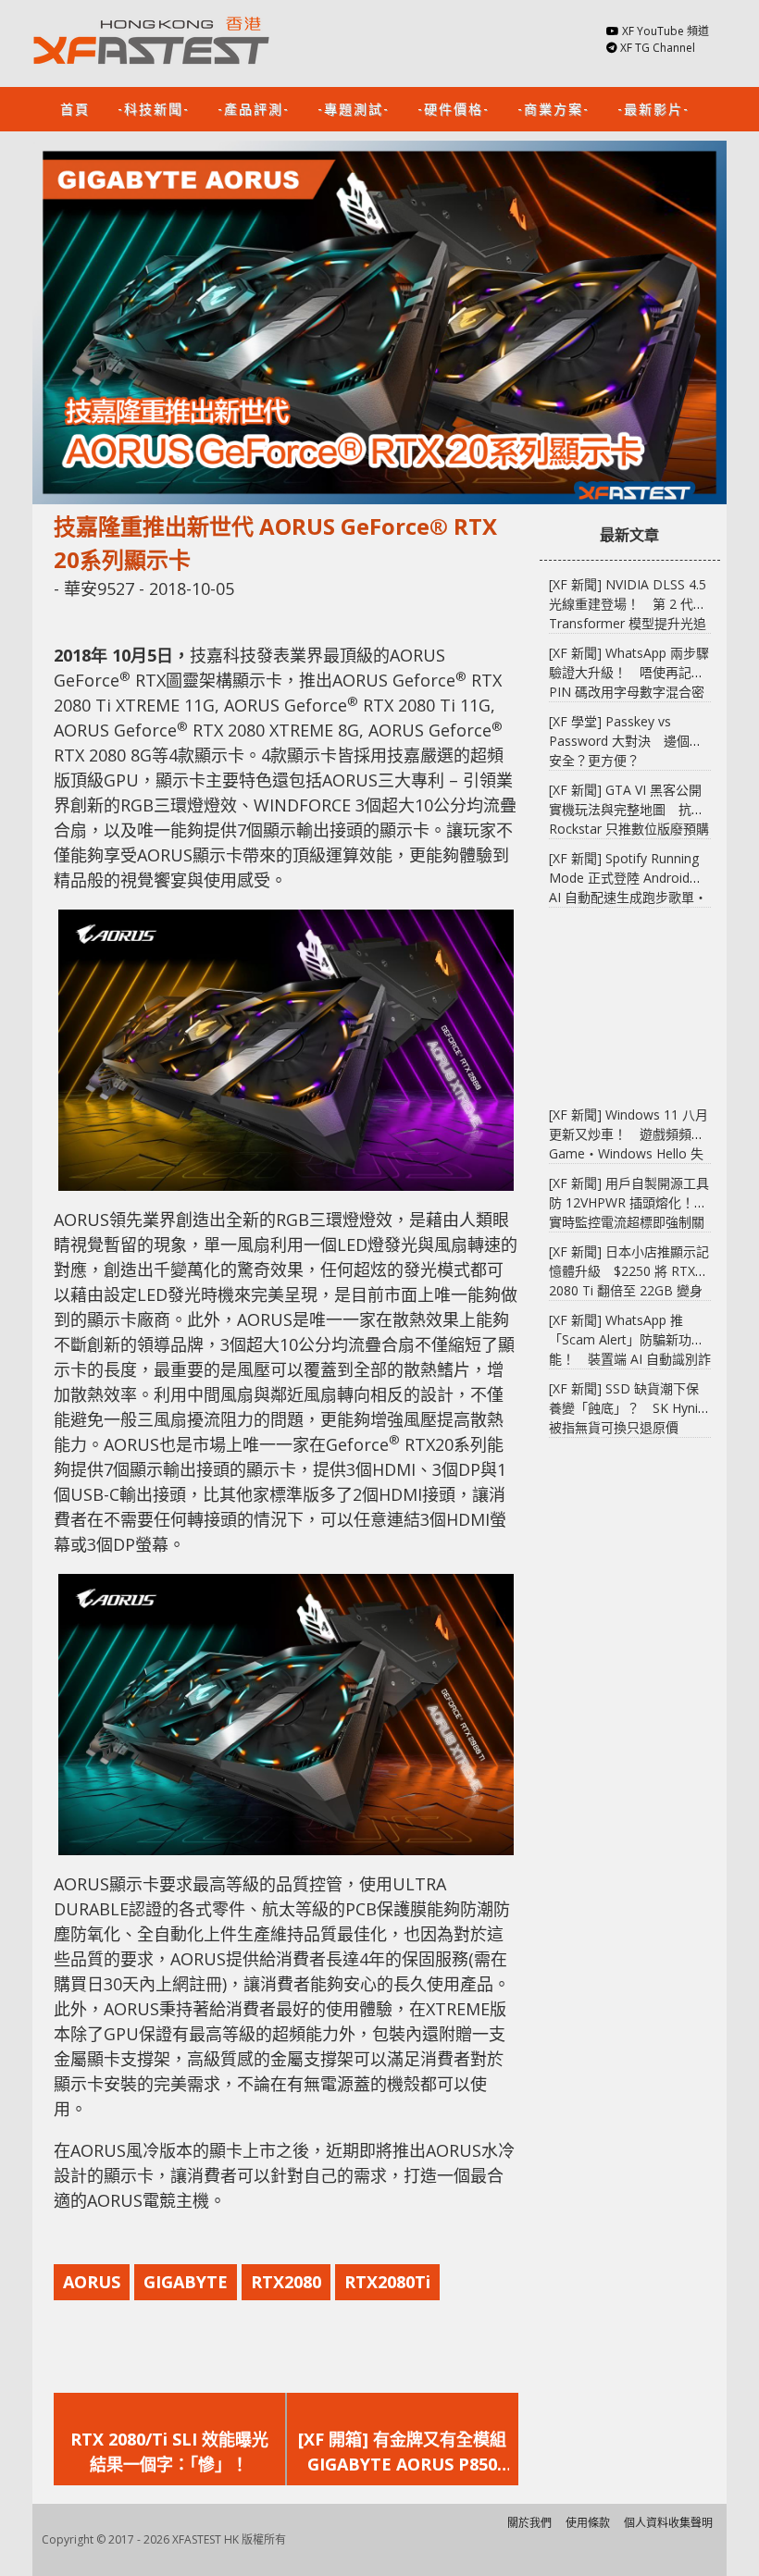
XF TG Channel (658, 48)
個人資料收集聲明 (668, 2523)
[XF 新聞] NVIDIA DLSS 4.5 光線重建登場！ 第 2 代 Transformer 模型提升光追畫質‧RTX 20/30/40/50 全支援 (628, 623)
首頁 (75, 108)
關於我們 (529, 2523)
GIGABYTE (186, 2282)
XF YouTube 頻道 (666, 31)
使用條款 (588, 2523)
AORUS (92, 2282)
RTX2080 (286, 2282)
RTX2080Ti (387, 2282)
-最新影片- (653, 108)
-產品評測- (254, 108)
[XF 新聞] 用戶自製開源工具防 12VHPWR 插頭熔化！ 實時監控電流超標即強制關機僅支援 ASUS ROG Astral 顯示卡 (629, 1222)
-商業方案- (554, 108)
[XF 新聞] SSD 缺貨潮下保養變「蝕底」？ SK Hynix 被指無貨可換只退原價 (627, 1408)
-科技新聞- (154, 108)
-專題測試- (354, 108)
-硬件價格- (454, 108)
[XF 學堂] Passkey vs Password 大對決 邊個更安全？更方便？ (626, 741)
